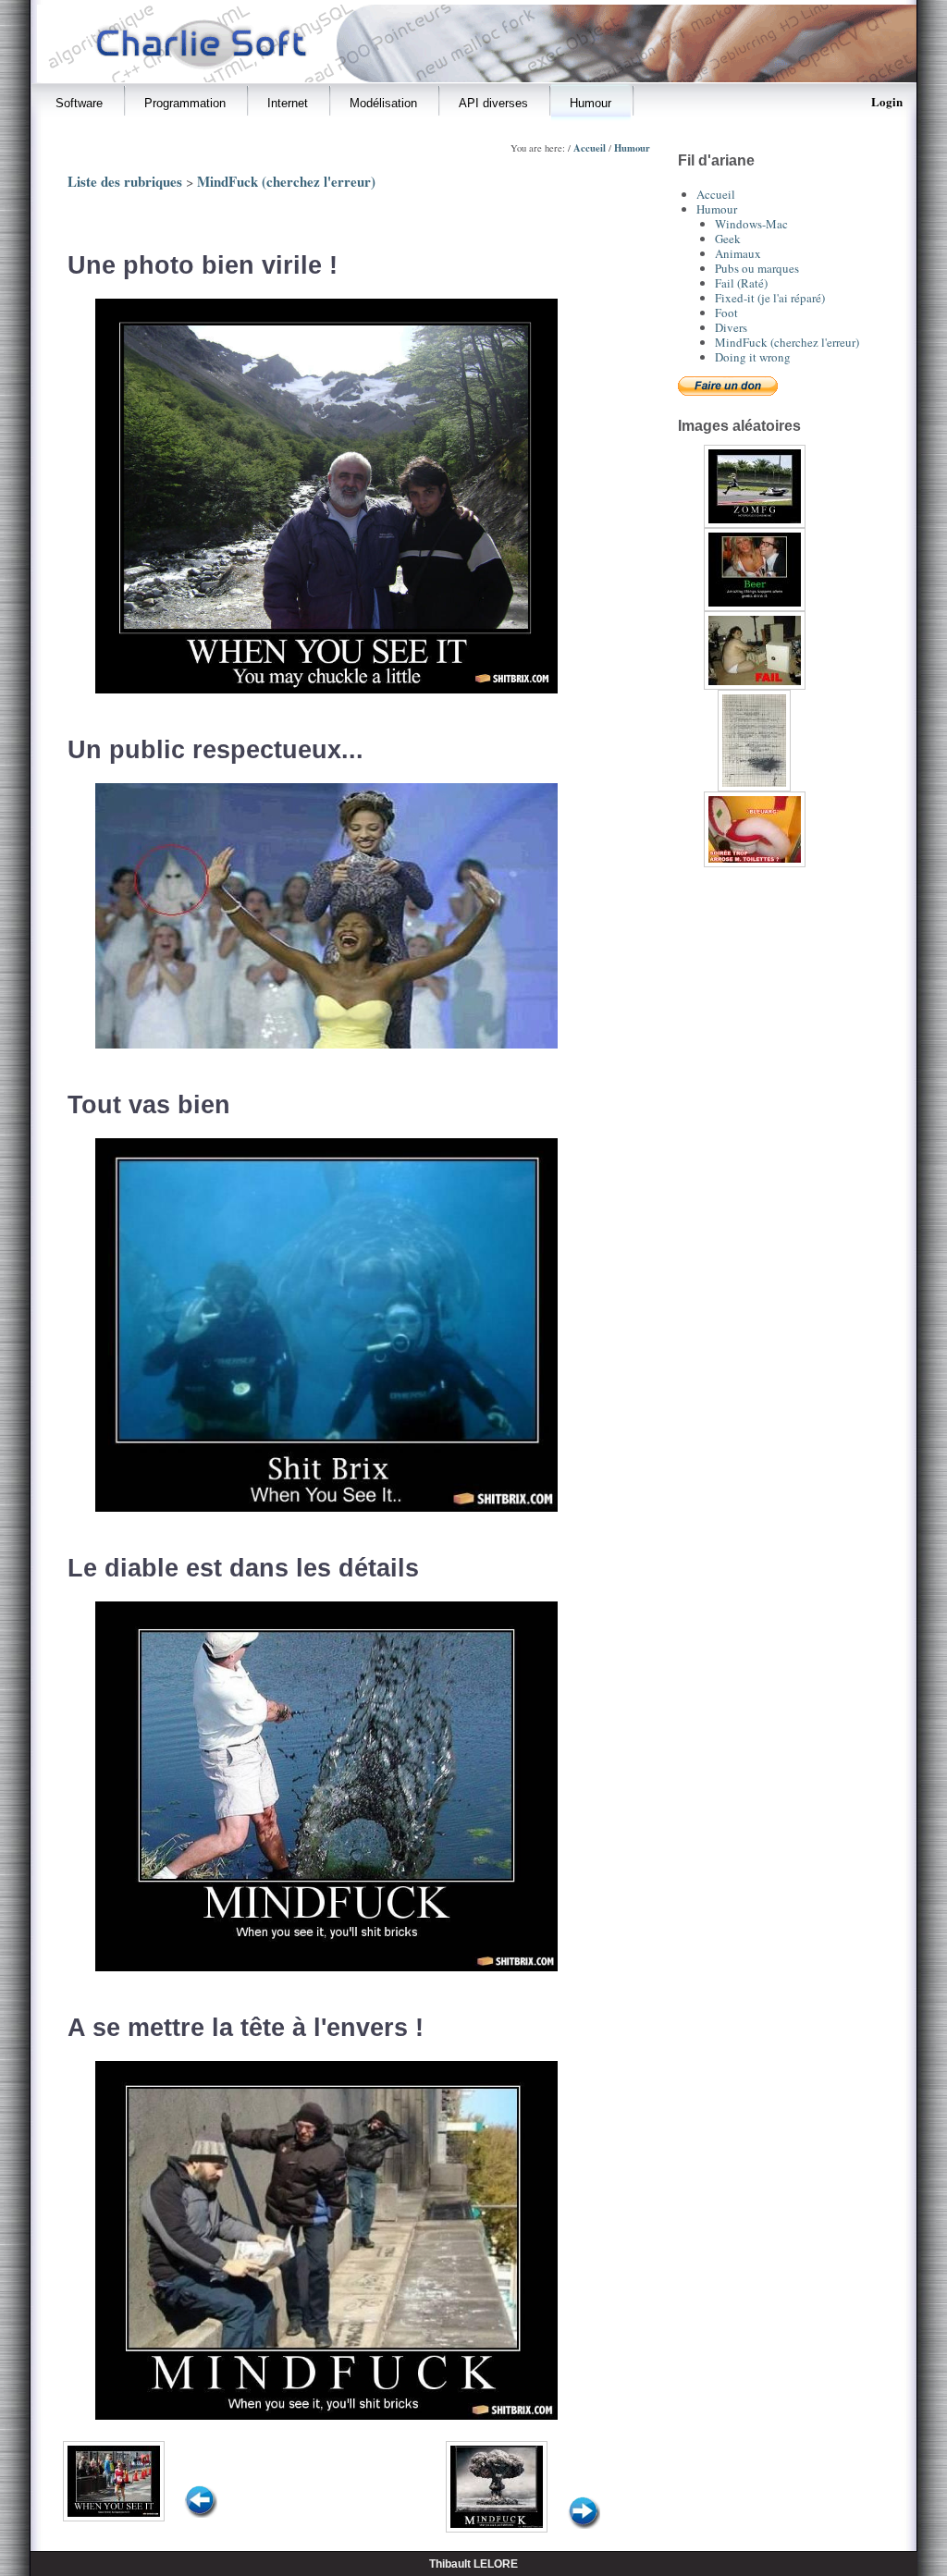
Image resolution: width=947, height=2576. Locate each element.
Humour (632, 148)
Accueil (590, 148)
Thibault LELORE (473, 2564)
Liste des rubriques (125, 181)
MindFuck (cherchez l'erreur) (286, 181)
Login (887, 101)
